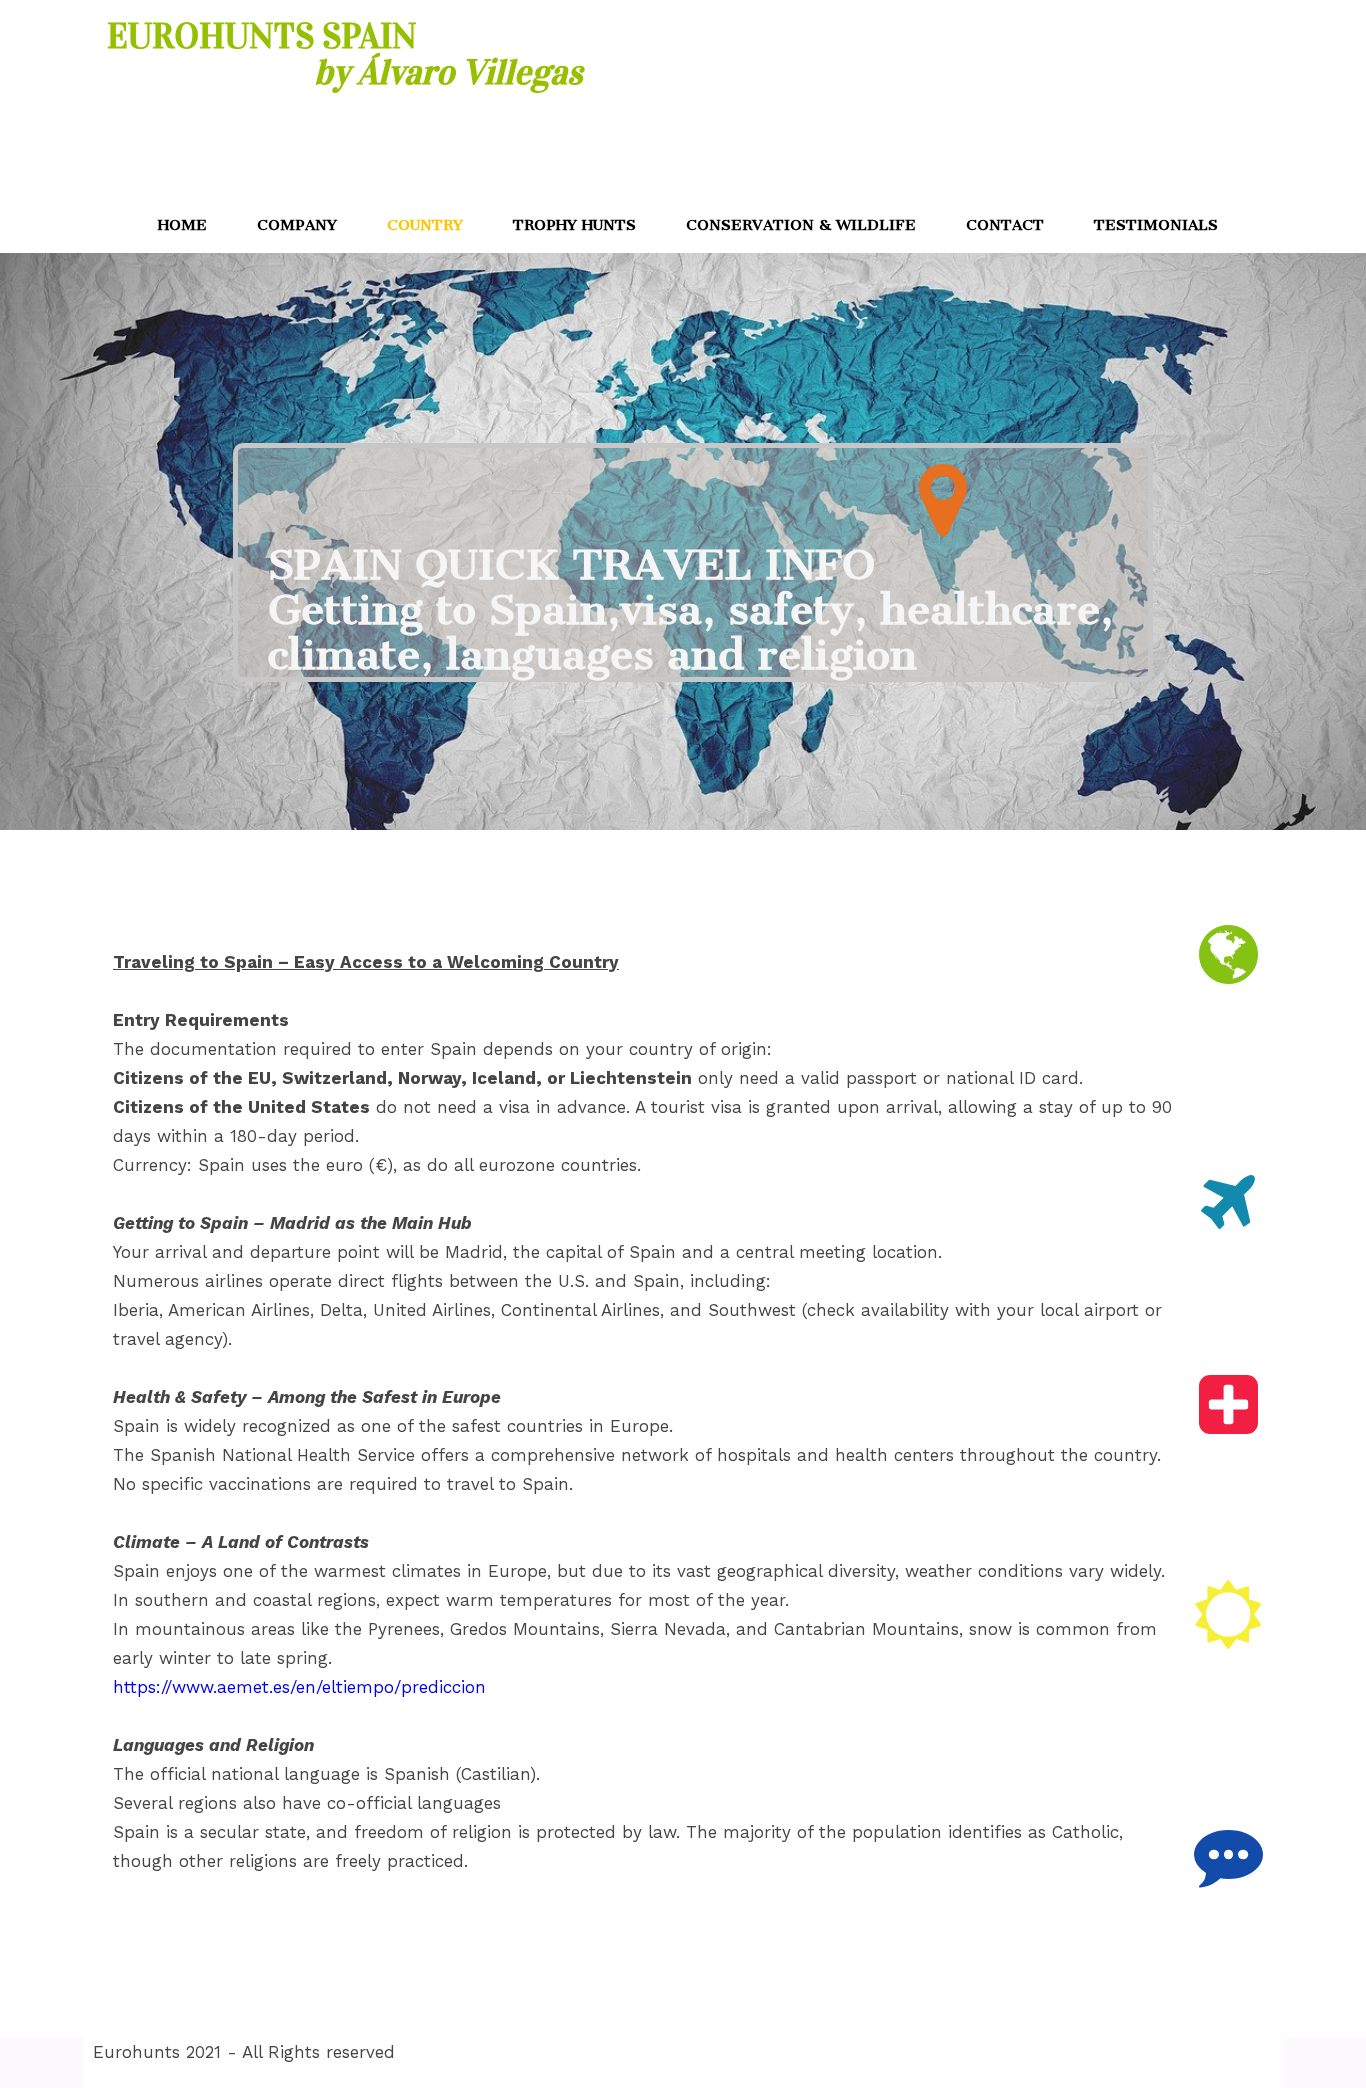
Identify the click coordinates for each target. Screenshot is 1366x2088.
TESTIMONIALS (1156, 225)
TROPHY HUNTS (574, 225)
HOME (182, 225)
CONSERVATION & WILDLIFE (801, 225)
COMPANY (297, 225)
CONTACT (1005, 225)
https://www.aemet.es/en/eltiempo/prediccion (299, 1687)
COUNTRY (425, 225)
